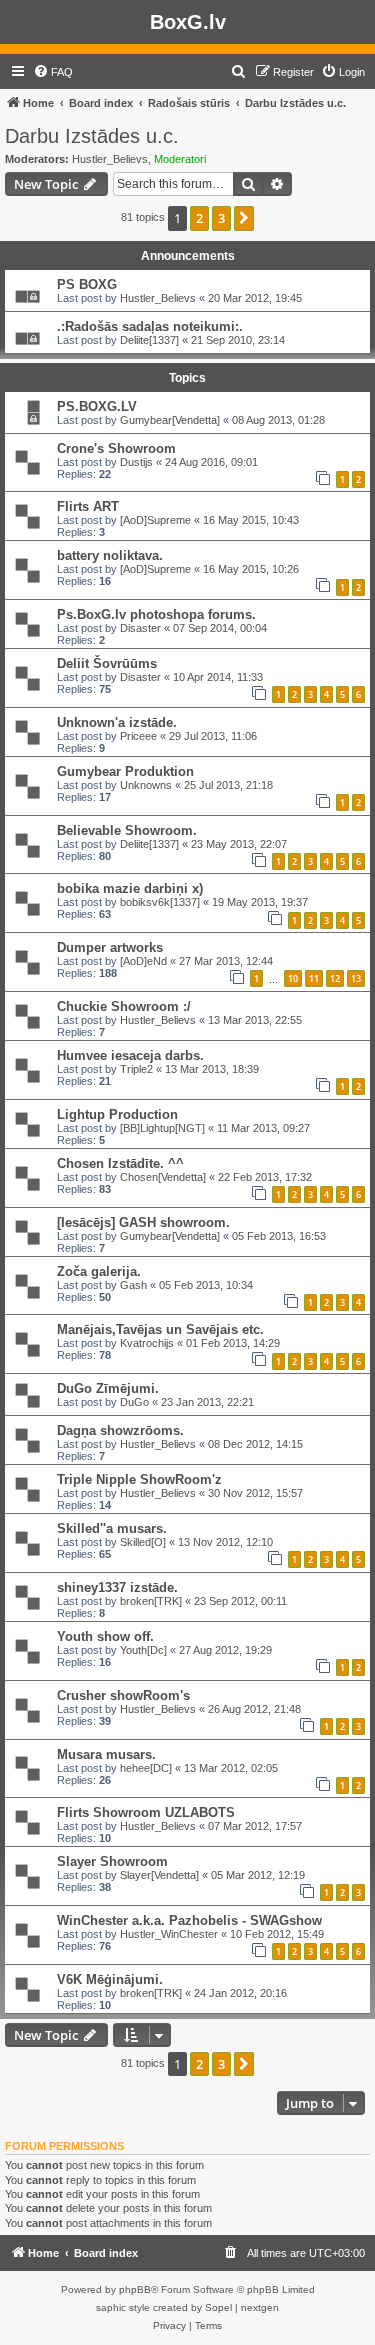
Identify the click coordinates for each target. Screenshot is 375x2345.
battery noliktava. (110, 555)
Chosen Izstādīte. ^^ (120, 1163)
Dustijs (136, 462)
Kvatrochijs (147, 1343)
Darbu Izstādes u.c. (92, 136)
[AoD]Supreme (155, 520)
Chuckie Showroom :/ (124, 1006)
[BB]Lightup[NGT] (162, 1128)
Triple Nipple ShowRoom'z (139, 1479)
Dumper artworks (110, 947)
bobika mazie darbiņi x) (130, 888)
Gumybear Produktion (125, 771)
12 (335, 978)
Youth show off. (105, 1636)
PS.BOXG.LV (97, 406)
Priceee (138, 736)
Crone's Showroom (116, 448)
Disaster (140, 628)
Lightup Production (117, 1114)
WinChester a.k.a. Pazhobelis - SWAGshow (189, 1920)
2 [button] (199, 218)
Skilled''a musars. (112, 1528)
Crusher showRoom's (123, 1695)
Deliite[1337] (149, 340)
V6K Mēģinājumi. (110, 1979)
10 (293, 978)
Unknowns (146, 785)
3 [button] (221, 218)
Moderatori (180, 159)
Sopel (218, 2307)
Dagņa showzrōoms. (120, 1430)
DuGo (134, 1402)
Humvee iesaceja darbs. (130, 1055)
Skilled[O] (143, 1542)
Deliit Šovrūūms (107, 663)
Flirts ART (88, 506)
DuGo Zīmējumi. (108, 1388)
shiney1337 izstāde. (117, 1587)
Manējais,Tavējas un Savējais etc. (160, 1329)
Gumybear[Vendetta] (170, 420)
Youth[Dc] (143, 1650)
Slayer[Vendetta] (159, 1875)
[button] (244, 218)
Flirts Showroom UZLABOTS (146, 1812)
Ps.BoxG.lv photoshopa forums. (156, 614)
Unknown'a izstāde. (117, 722)
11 (314, 978)
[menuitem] (53, 72)
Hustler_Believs (110, 159)
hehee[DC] (146, 1768)
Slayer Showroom (112, 1861)
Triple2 (136, 1069)
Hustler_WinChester (169, 1934)
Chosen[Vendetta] (163, 1177)
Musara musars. (106, 1754)
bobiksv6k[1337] (160, 902)
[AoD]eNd (143, 961)
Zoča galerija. (99, 1271)
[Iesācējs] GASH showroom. (143, 1222)
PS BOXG (87, 284)
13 (356, 978)
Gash (133, 1285)
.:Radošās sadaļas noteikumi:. (150, 326)
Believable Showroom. (127, 830)
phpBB (135, 2289)
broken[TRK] (151, 1601)
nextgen (260, 2307)
